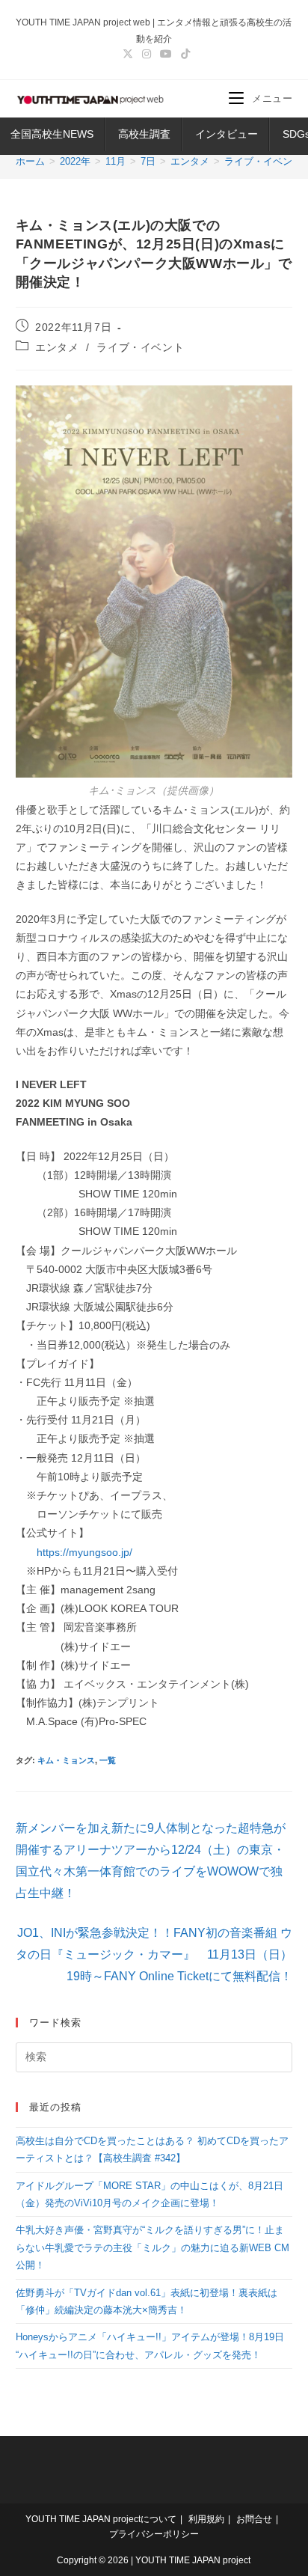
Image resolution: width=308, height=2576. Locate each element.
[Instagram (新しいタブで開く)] (147, 54)
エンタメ (57, 347)
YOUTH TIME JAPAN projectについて (101, 2519)
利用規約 (206, 2519)
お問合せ (254, 2519)
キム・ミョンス (66, 1760)
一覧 (108, 1760)
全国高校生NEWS (52, 134)
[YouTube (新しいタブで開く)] (166, 54)
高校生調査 (144, 134)
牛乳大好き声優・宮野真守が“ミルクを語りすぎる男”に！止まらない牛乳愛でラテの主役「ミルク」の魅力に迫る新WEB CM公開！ (153, 2247)
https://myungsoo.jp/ (84, 1552)
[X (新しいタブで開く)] (128, 54)
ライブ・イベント (140, 347)
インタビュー (227, 134)
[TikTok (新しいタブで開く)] (183, 54)
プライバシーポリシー (154, 2534)
